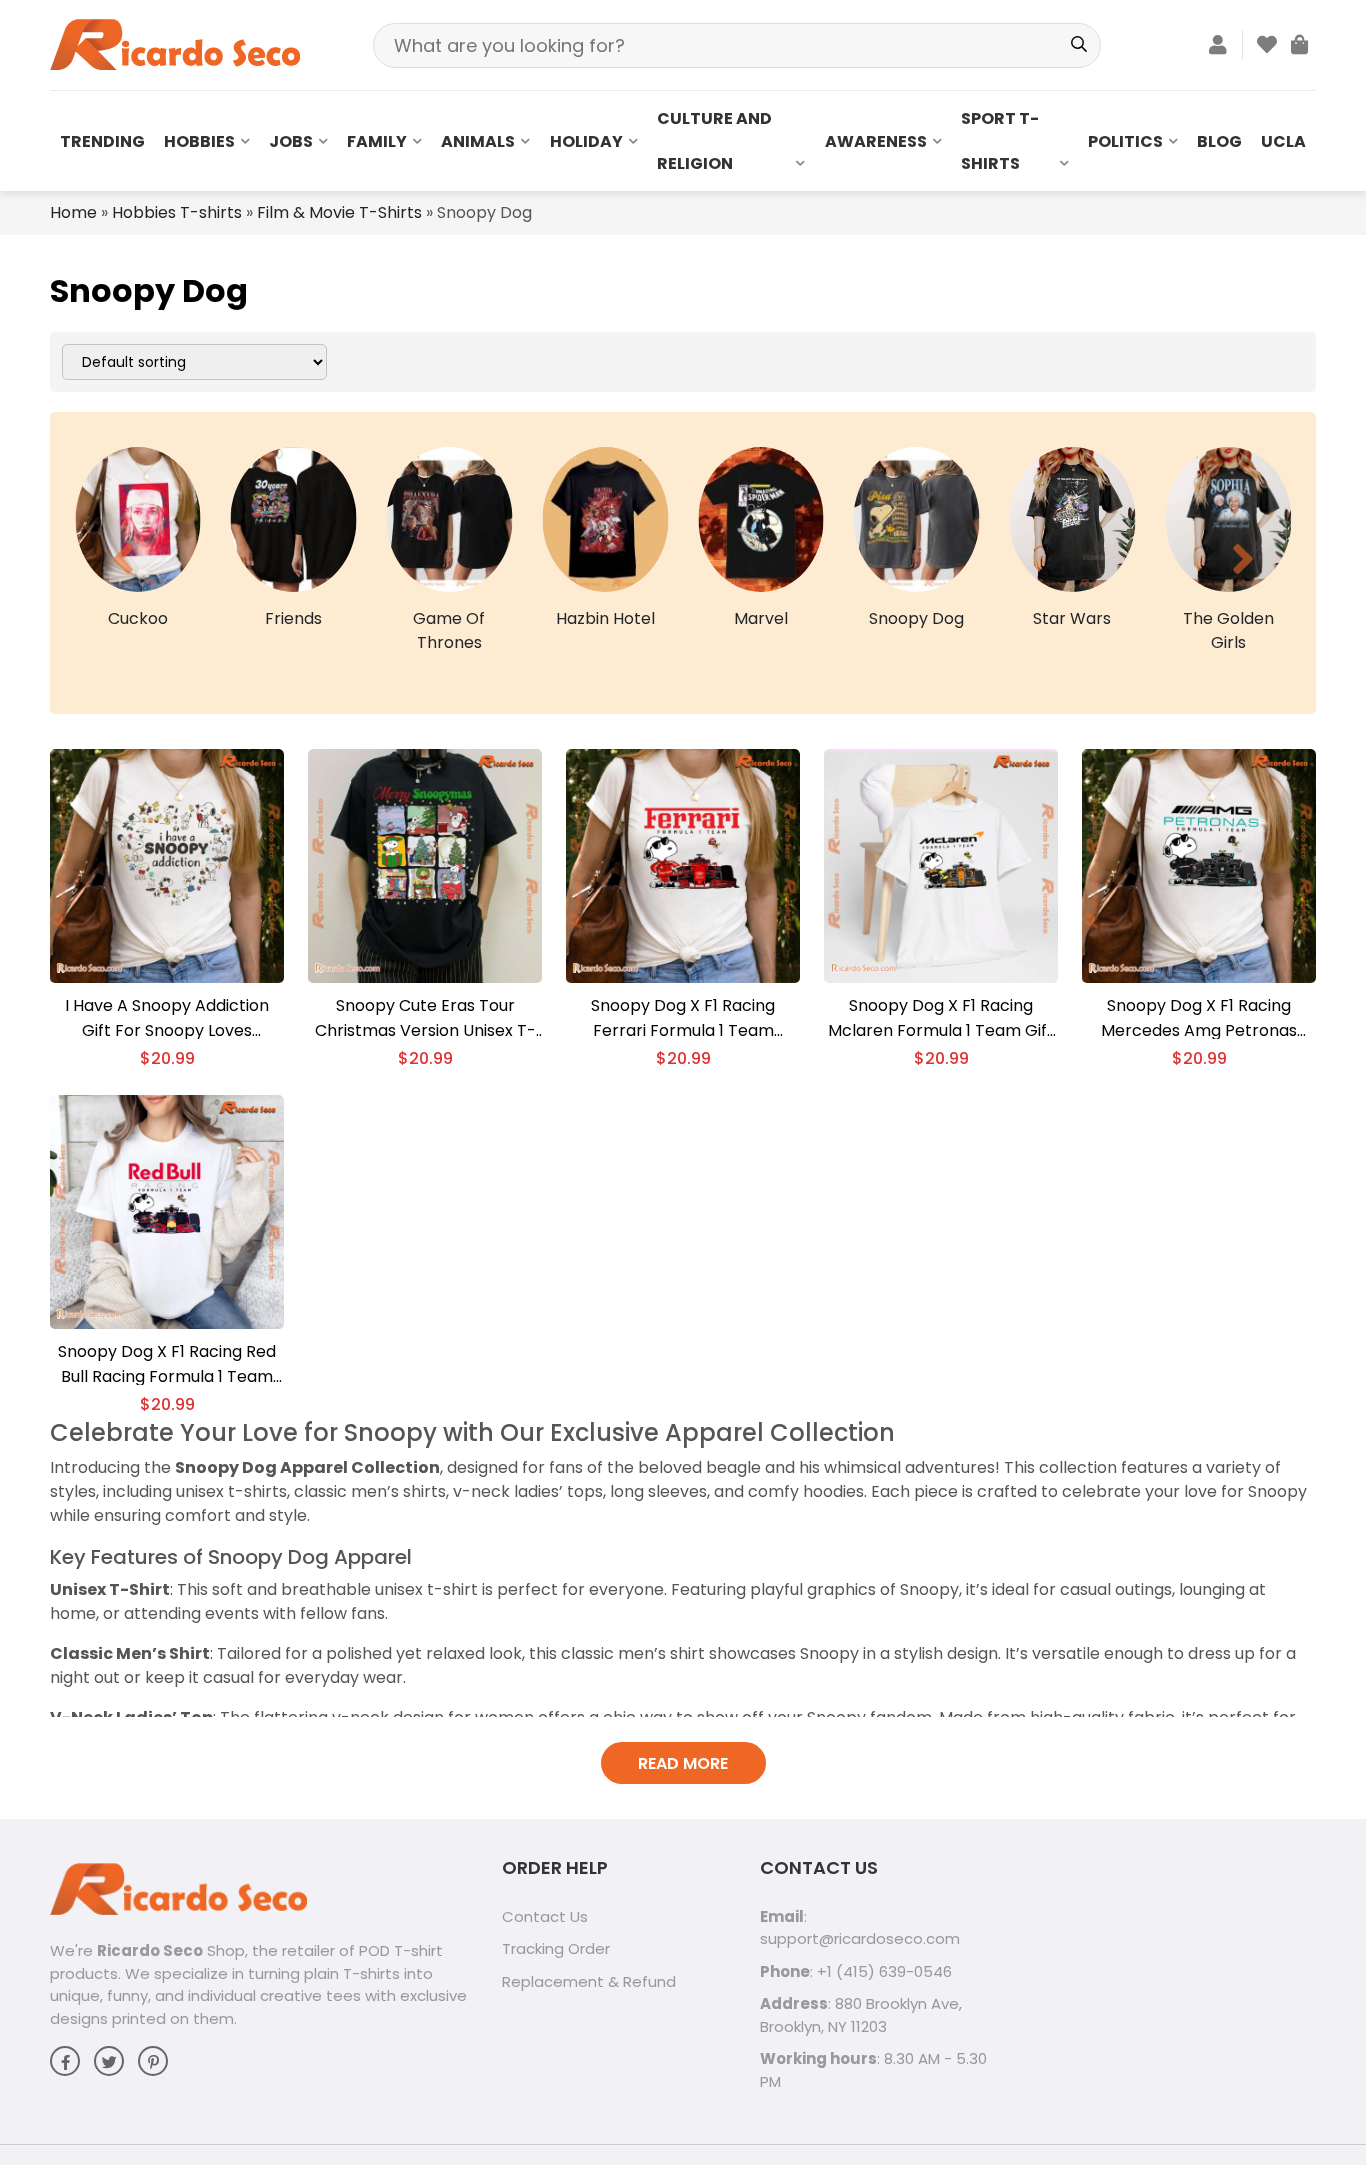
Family (377, 141)
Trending (102, 141)
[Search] (1078, 45)
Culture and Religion (714, 141)
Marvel (761, 618)
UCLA (1283, 141)
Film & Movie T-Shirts (339, 212)
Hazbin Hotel (605, 618)
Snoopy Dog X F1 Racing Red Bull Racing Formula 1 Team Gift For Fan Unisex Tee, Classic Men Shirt (167, 1364)
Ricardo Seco (150, 1950)
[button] (123, 559)
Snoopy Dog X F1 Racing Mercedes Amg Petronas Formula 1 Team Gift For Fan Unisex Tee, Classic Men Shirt (1199, 1018)
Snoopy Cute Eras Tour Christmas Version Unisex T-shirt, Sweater (425, 1018)
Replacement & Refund (589, 1981)
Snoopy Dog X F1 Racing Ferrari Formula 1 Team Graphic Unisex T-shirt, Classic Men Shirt (683, 1018)
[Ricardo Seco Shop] (175, 43)
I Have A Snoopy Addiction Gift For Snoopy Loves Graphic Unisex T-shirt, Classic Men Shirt (167, 1018)
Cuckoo (138, 618)
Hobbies (199, 141)
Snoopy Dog (916, 618)
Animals (478, 141)
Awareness (876, 141)
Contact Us (545, 1916)
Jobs (291, 141)
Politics (1125, 141)
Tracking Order (556, 1948)
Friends (293, 618)
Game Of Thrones (449, 630)
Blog (1219, 141)
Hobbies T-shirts (177, 212)
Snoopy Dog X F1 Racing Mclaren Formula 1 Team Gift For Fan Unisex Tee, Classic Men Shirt (941, 1018)
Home (73, 212)
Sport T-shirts (1000, 141)
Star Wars (1072, 618)
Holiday (586, 141)
